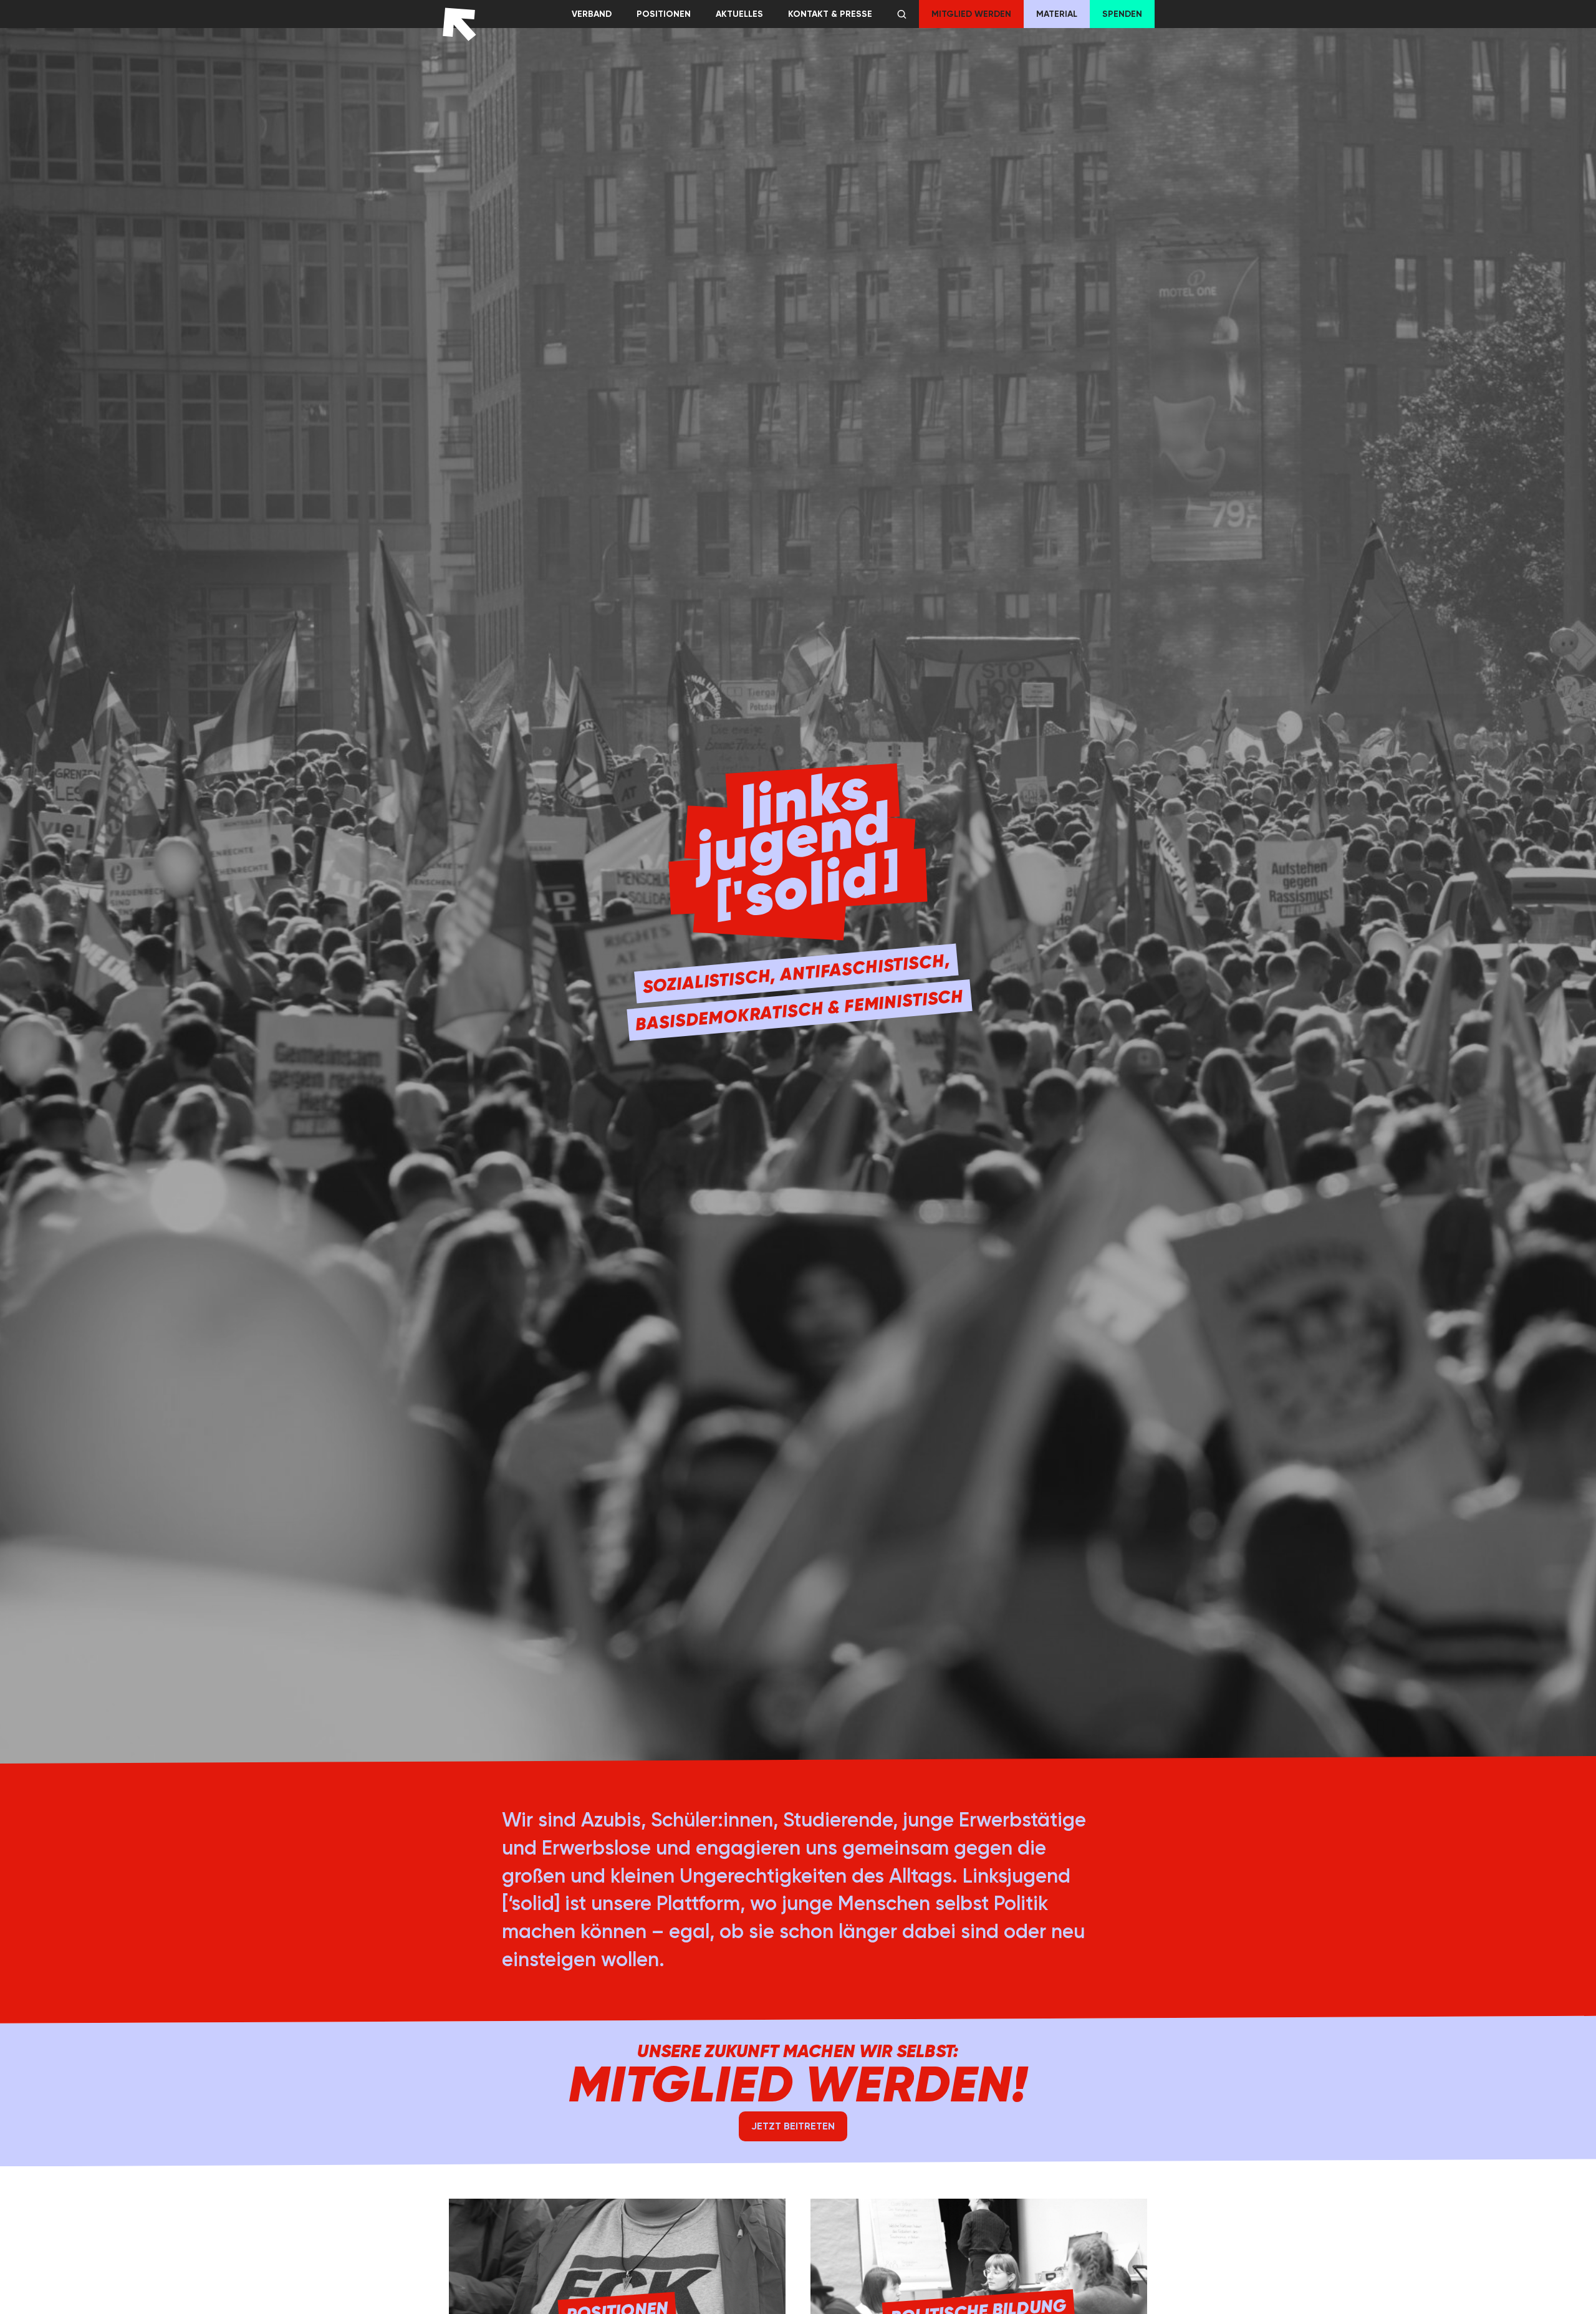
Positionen (664, 14)
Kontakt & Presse (830, 14)
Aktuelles (739, 14)
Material (1057, 14)
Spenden (1122, 14)
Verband (592, 14)
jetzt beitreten (793, 2126)
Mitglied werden (971, 14)
